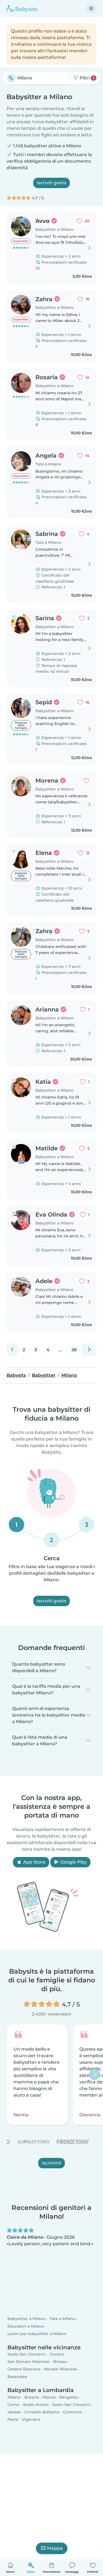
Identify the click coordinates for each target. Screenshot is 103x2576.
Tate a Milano (62, 2319)
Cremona (72, 2412)
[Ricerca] (11, 78)
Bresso (60, 2362)
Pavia (13, 2420)
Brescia (32, 2397)
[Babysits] (22, 8)
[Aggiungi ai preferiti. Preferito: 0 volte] (86, 781)
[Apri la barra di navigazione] (91, 8)
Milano (14, 2397)
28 (74, 1350)
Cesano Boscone (24, 2369)
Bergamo (69, 2397)
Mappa (55, 2548)
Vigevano (31, 2420)
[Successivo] (89, 1350)
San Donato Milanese (28, 2362)
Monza (49, 2397)
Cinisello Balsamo (42, 2412)
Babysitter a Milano (27, 2319)
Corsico (57, 2354)
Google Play (73, 1862)
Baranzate (17, 2377)
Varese (14, 2412)
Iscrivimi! (51, 2163)
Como (13, 2405)
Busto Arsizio (36, 2405)
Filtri (86, 78)
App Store (34, 1862)
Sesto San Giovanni (27, 2354)
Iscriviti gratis (51, 183)
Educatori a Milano (26, 2326)
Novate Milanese (61, 2369)
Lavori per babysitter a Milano (37, 2334)
